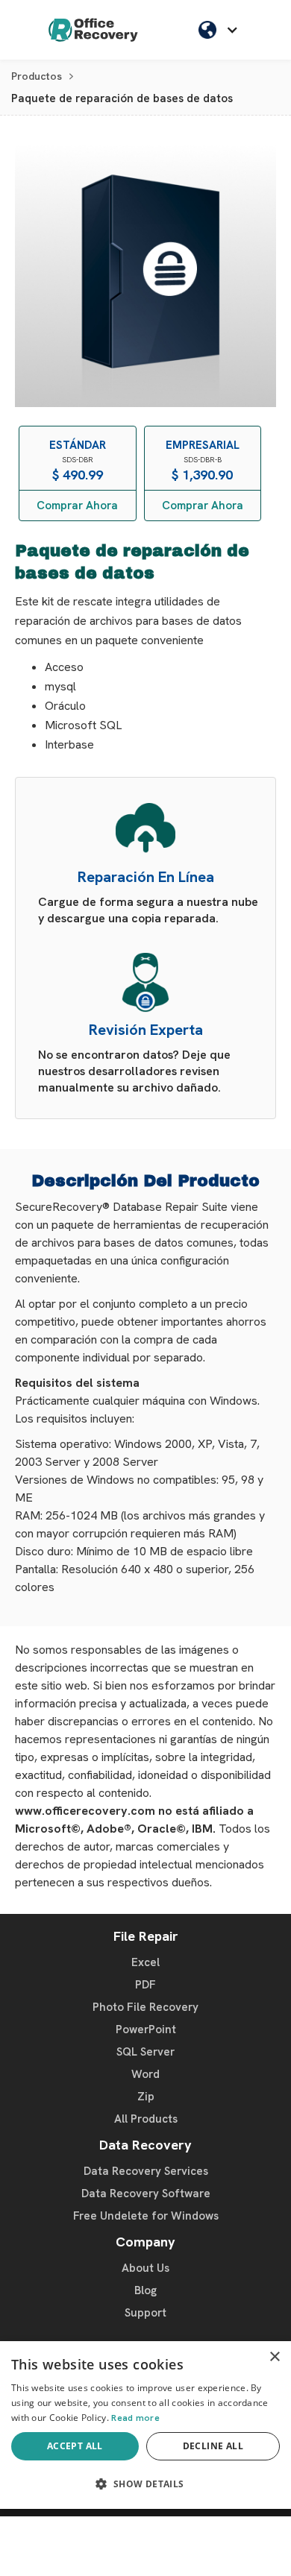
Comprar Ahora (77, 506)
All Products (146, 2119)
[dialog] (145, 2425)
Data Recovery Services (146, 2171)
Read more (135, 2418)
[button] (222, 30)
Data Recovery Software (146, 2194)
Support (145, 2313)
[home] (93, 30)
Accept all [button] (75, 2446)
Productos (37, 76)
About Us (145, 2268)
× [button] (274, 2357)
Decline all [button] (213, 2446)
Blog (145, 2290)
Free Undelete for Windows (146, 2216)
